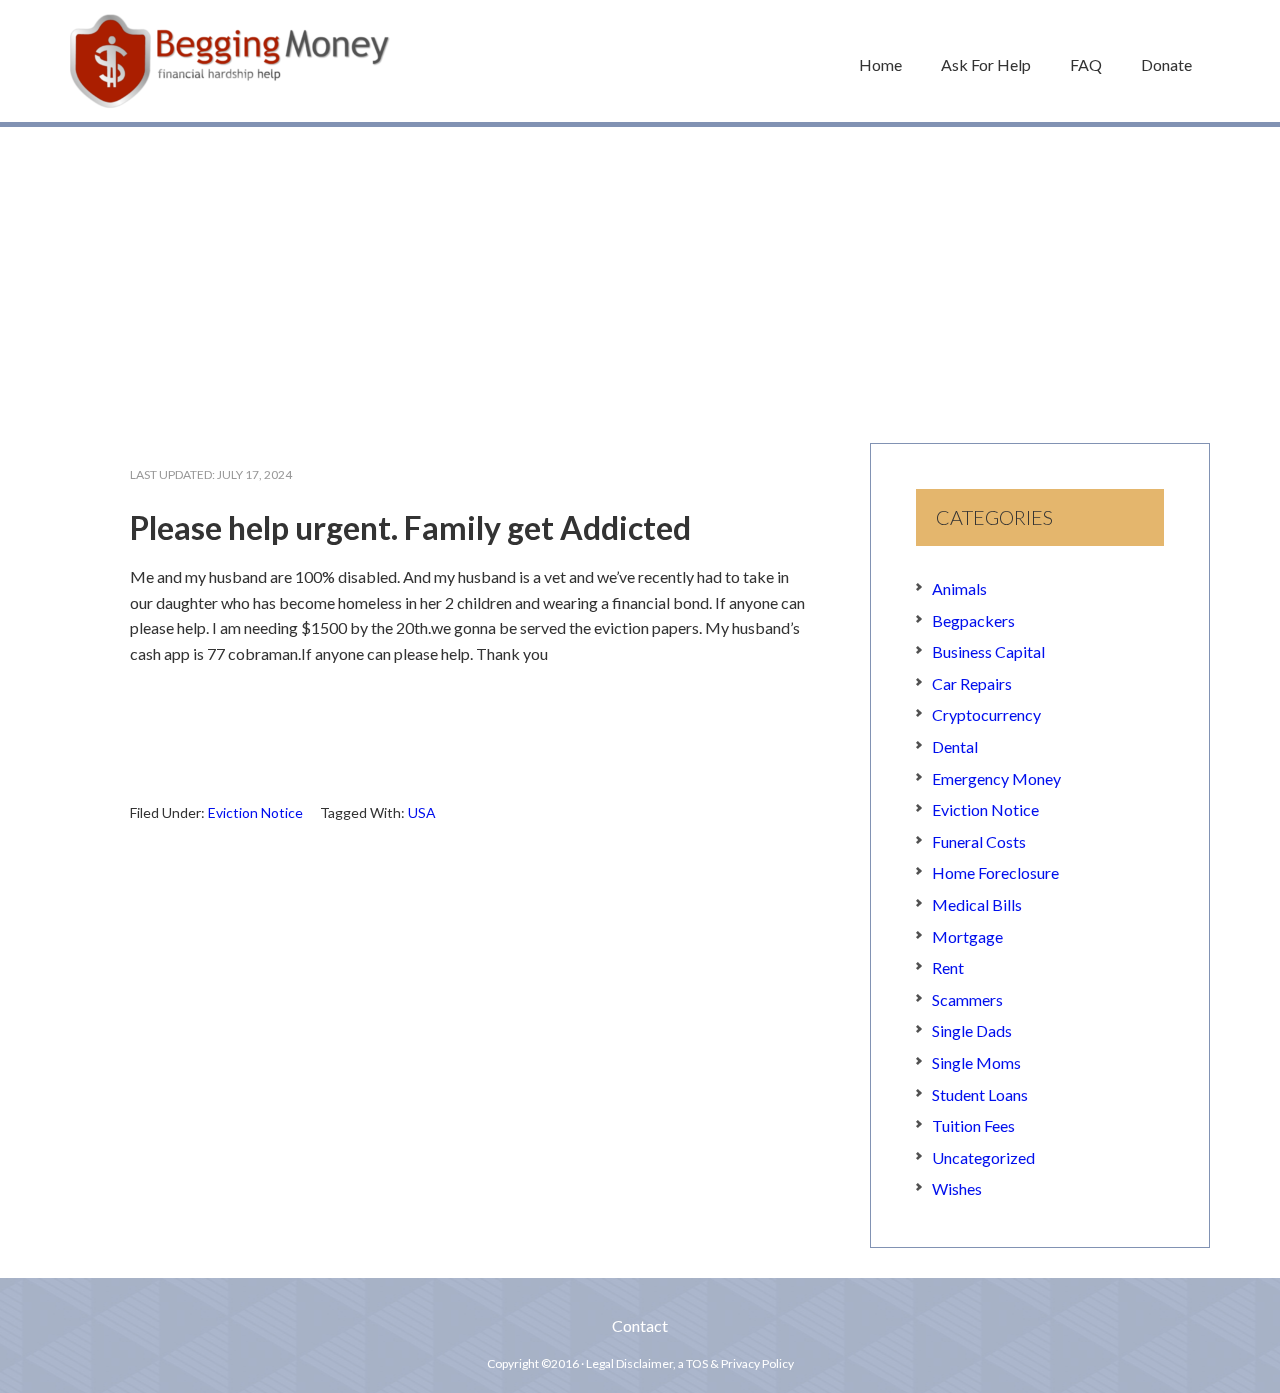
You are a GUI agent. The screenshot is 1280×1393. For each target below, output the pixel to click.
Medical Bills (977, 904)
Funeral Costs (979, 841)
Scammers (967, 999)
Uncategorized (983, 1157)
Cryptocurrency (986, 714)
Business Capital (988, 651)
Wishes (957, 1188)
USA (422, 812)
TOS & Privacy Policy (740, 1363)
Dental (955, 746)
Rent (948, 967)
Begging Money (230, 61)
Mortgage (967, 936)
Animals (959, 588)
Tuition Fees (973, 1125)
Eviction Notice (255, 812)
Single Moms (976, 1062)
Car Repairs (972, 683)
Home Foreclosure (995, 872)
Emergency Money (996, 778)
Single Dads (972, 1030)
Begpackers (973, 620)
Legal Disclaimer (629, 1363)
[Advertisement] (640, 275)
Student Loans (980, 1094)
